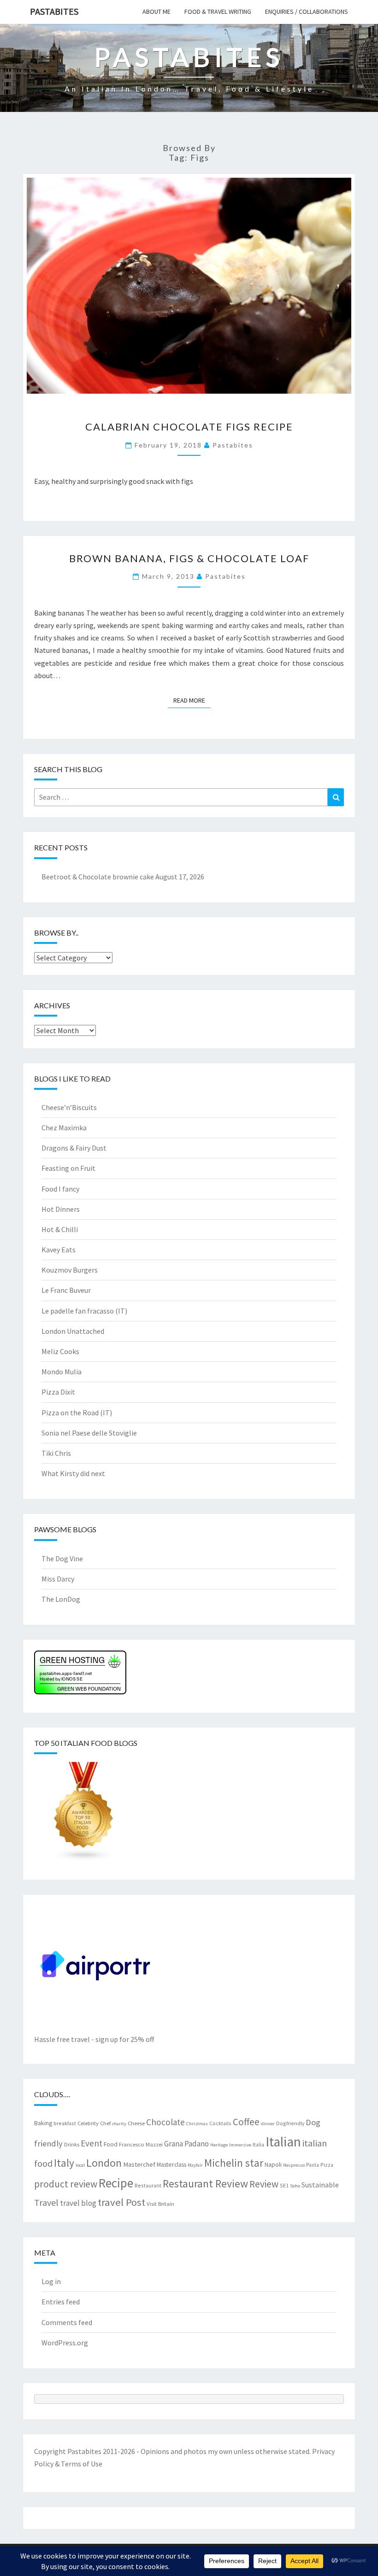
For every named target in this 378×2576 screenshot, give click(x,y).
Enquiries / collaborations (307, 12)
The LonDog (61, 1599)
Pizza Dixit (58, 1392)
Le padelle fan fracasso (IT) (84, 1311)
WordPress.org (65, 2343)
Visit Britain (160, 2204)
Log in (51, 2281)
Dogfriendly (290, 2123)
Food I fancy (60, 1189)
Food (111, 2144)
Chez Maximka (64, 1128)
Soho (295, 2186)
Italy (64, 2163)
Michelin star (234, 2163)
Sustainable (320, 2185)
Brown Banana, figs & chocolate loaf (189, 558)
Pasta (313, 2165)
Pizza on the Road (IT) (77, 1413)
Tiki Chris (56, 1453)
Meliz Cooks (60, 1351)
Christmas (197, 2124)
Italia (258, 2144)
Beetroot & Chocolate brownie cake (98, 877)
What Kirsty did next (73, 1473)
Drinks (72, 2144)
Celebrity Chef (94, 2123)
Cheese (136, 2123)
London (104, 2163)
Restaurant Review (205, 2183)
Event (92, 2143)
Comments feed (67, 2322)
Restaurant (148, 2185)
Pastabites (54, 11)
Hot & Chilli (60, 1229)
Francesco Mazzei (141, 2144)
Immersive (240, 2145)
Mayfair (195, 2165)
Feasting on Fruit (68, 1168)
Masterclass (171, 2164)
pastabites (233, 445)
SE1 (284, 2185)
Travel (46, 2202)
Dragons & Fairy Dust (74, 1148)
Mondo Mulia (62, 1372)
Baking (43, 2123)
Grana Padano (186, 2144)
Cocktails (220, 2123)
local (80, 2165)
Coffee (246, 2122)
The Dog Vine (62, 1558)
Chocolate (165, 2122)
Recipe (116, 2183)
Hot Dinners (61, 1209)
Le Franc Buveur (66, 1290)
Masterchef (139, 2164)
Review (264, 2184)
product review (66, 2184)
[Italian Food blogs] (84, 1814)
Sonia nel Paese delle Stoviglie (89, 1433)
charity (119, 2124)
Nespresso (294, 2165)
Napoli (273, 2164)
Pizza (327, 2165)
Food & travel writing (218, 12)
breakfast (65, 2123)
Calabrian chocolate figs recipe (189, 427)
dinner (268, 2124)
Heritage (219, 2145)
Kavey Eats (59, 1250)
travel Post (121, 2202)
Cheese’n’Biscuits (69, 1107)
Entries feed (61, 2302)
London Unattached (73, 1331)
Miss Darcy (58, 1579)
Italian (283, 2142)
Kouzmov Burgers (70, 1270)
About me (157, 12)
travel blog (78, 2203)
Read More (192, 700)
